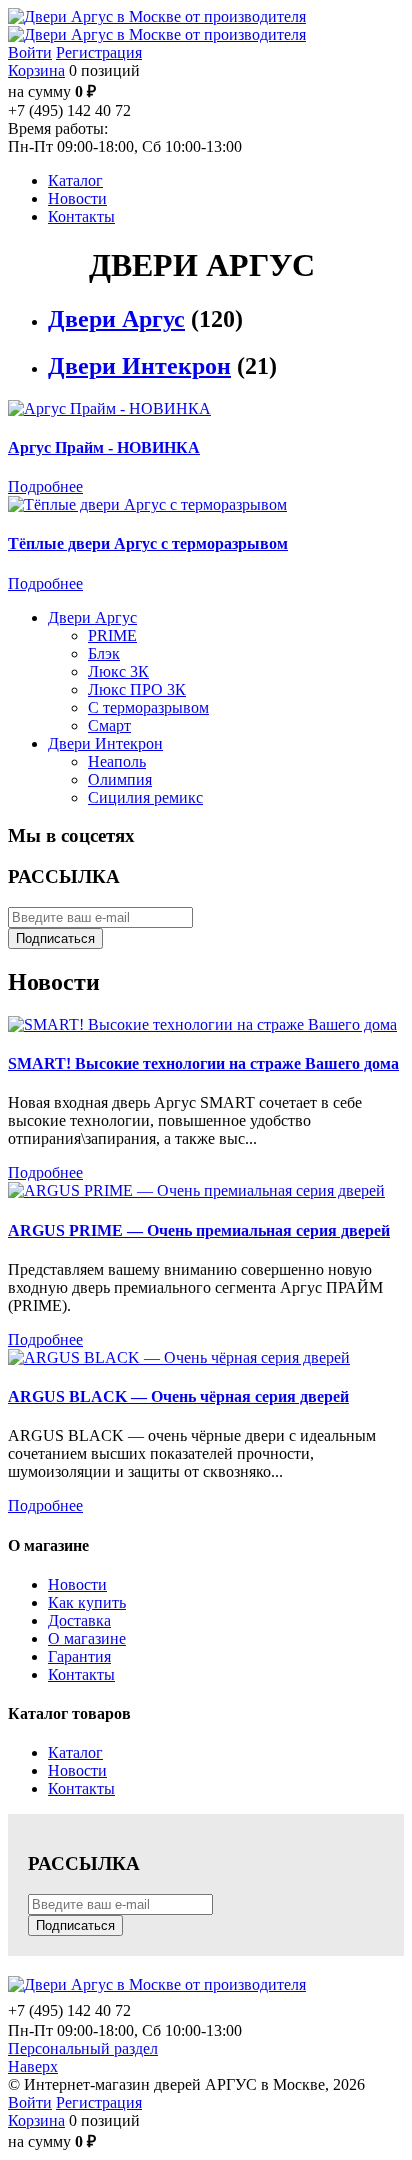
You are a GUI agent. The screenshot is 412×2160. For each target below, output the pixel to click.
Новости (77, 1584)
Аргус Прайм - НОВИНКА (104, 447)
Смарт (109, 725)
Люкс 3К (118, 671)
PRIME (112, 635)
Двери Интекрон (139, 366)
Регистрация (99, 52)
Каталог (75, 1752)
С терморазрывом (148, 707)
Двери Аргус (116, 319)
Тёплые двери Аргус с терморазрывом (148, 543)
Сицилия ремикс (145, 797)
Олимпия (120, 779)
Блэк (104, 653)
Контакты (81, 1674)
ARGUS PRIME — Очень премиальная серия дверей (199, 1230)
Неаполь (117, 761)
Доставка (79, 1620)
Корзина (36, 70)
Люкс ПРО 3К (137, 689)
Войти (30, 52)
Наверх (33, 2066)
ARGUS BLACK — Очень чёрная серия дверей (178, 1396)
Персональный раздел (83, 2048)
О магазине (87, 1638)
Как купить (87, 1602)
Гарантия (79, 1656)
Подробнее (45, 486)
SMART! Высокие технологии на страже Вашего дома (203, 1063)
